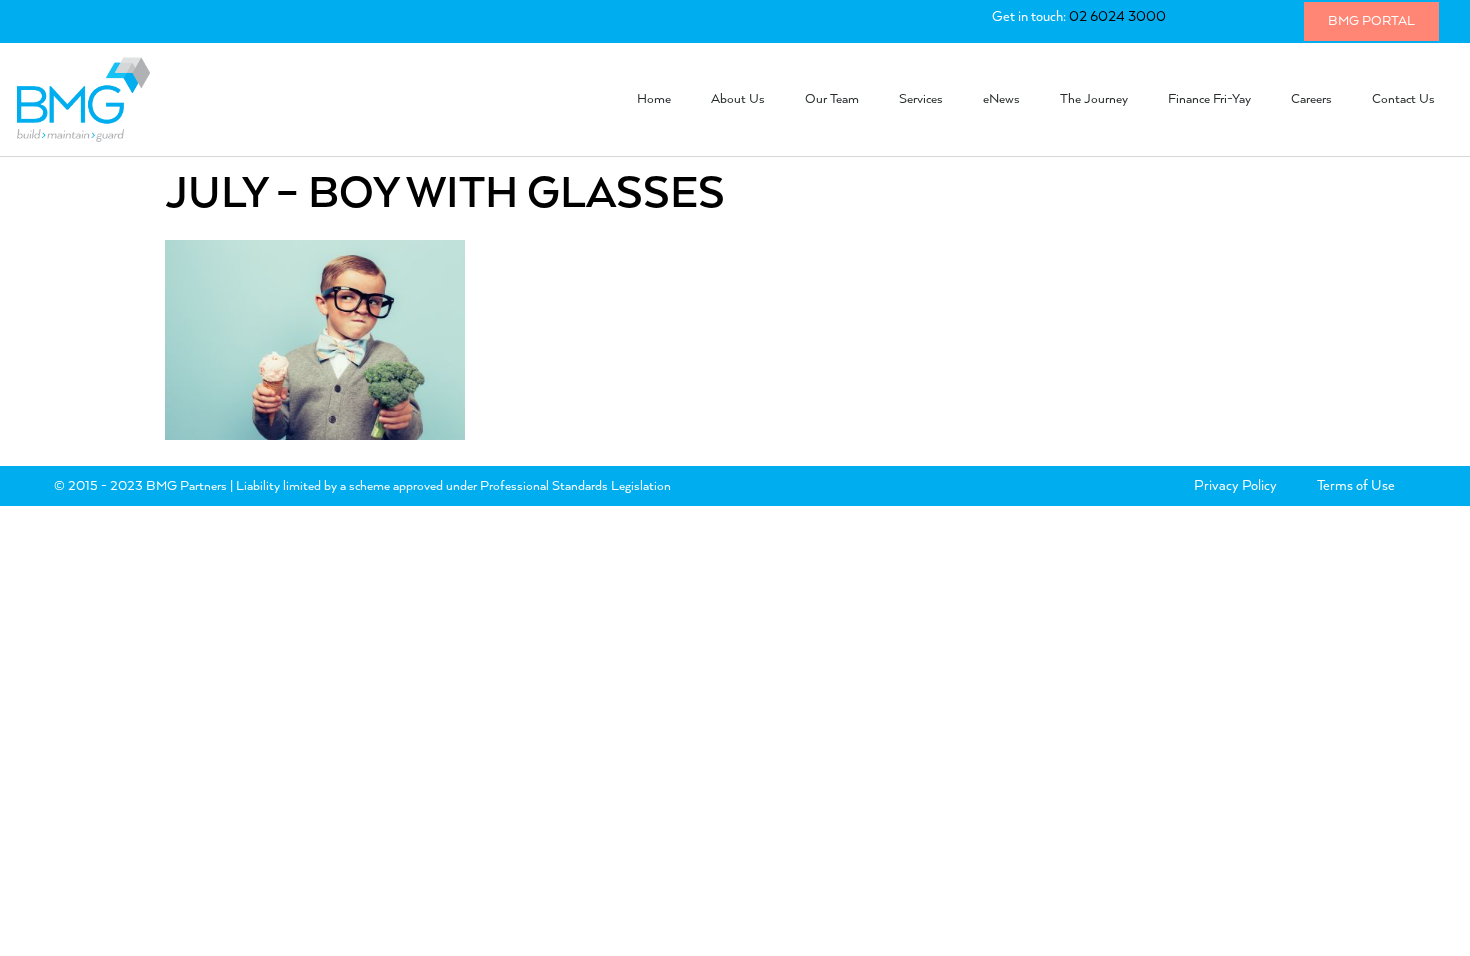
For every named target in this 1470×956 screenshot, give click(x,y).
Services (921, 99)
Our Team (832, 99)
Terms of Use (1356, 486)
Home (654, 99)
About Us (738, 99)
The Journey (1094, 99)
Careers (1311, 99)
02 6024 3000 (1117, 17)
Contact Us (1403, 99)
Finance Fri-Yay (1209, 99)
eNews (1001, 99)
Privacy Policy (1235, 486)
